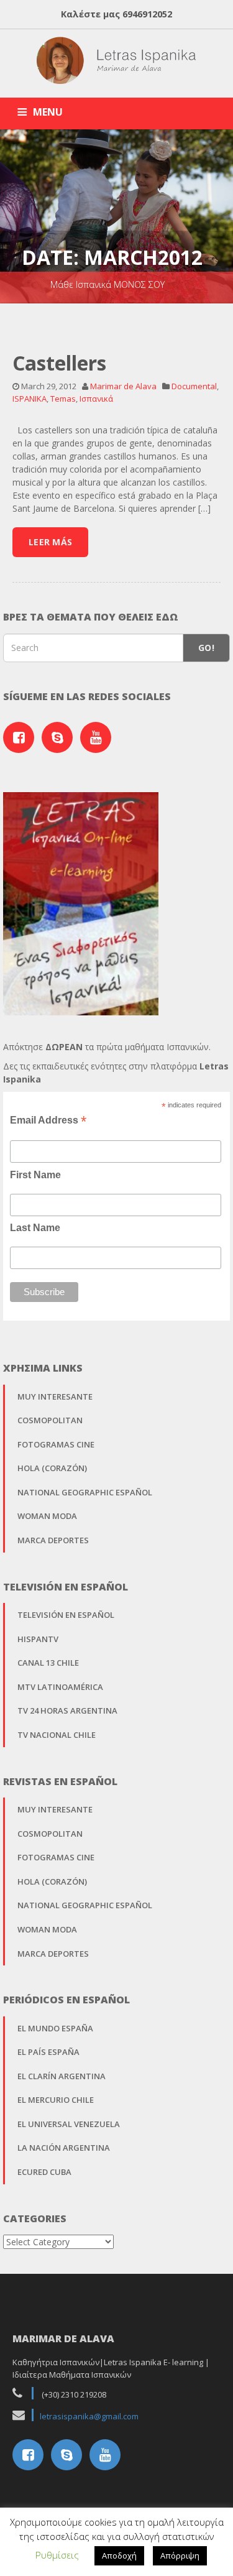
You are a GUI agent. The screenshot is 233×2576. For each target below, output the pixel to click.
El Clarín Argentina (62, 2076)
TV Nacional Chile (57, 1735)
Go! (206, 648)
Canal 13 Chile (48, 1663)
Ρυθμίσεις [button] (57, 2555)
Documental (194, 386)
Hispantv (38, 1639)
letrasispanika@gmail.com (89, 2416)
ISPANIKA (30, 399)
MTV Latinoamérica (60, 1687)
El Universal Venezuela (69, 2124)
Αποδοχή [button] (119, 2555)
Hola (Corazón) (52, 1468)
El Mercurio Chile (56, 2100)
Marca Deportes (53, 1540)
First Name (35, 1175)
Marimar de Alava (123, 386)
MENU (48, 112)
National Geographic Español (85, 1492)
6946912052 (147, 14)
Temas (63, 399)
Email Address (48, 1120)
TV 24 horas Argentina (67, 1710)
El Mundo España (55, 2028)
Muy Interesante (55, 1396)
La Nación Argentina (64, 2148)
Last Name (35, 1228)
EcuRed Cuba (44, 2172)
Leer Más (50, 542)
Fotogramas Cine (56, 1444)
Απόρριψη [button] (180, 2555)
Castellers (59, 363)
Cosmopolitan (50, 1420)
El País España (48, 2052)
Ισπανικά (96, 399)
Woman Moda (47, 1516)
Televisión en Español (66, 1615)
